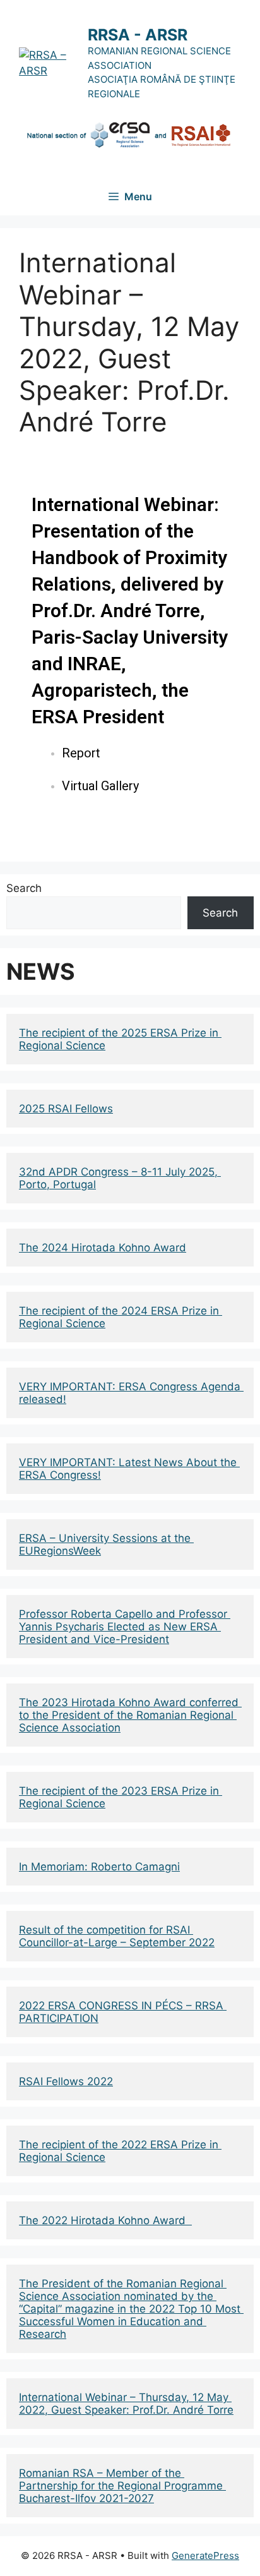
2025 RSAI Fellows (66, 1109)
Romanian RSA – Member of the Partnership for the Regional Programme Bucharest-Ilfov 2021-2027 (122, 2486)
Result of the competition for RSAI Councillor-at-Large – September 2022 (117, 1936)
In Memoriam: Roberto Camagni (99, 1867)
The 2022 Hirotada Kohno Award (105, 2220)
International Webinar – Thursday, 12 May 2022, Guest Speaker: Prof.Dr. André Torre (126, 2404)
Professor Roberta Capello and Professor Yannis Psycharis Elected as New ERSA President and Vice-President (125, 1627)
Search (24, 888)
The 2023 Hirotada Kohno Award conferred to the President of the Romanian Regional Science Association (130, 1715)
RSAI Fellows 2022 (66, 2081)
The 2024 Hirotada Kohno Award (103, 1248)
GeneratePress (205, 2555)
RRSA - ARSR (138, 35)
